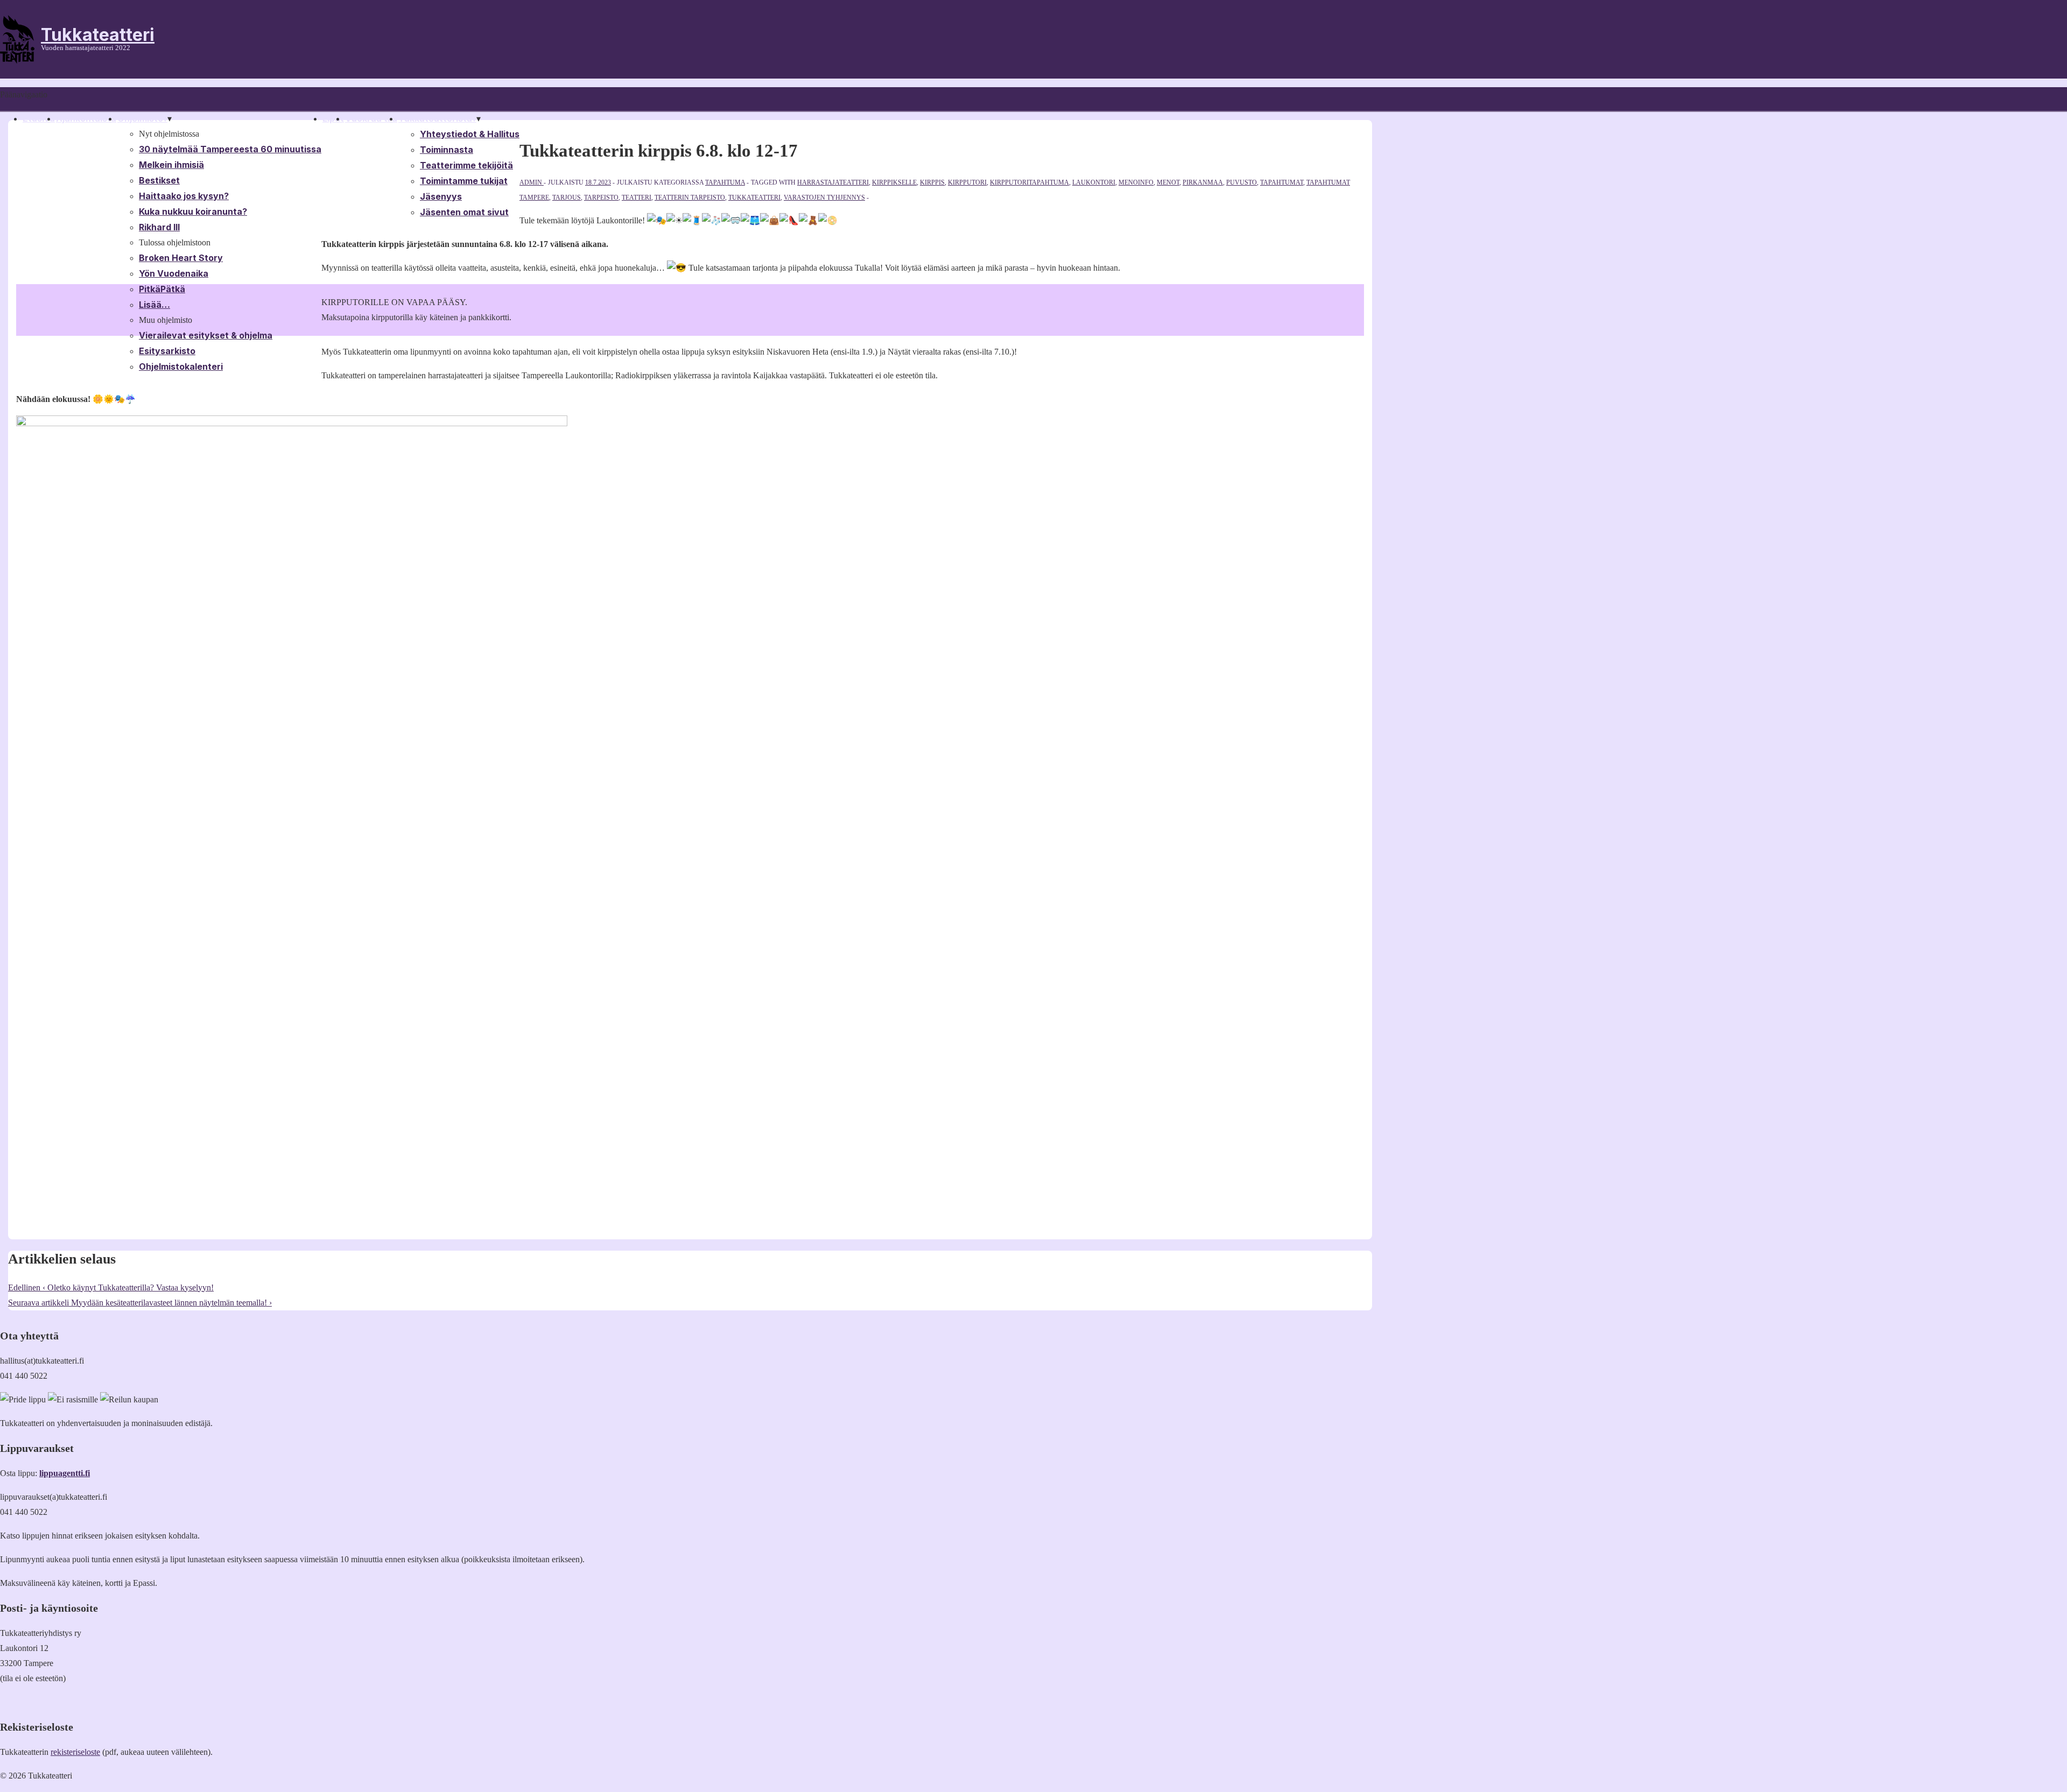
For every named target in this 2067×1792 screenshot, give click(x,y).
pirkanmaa (1203, 182)
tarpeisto (601, 197)
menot (1168, 182)
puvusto (1242, 182)
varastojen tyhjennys (824, 197)
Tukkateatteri (98, 35)
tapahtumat (1282, 182)
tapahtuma (725, 182)
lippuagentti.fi (65, 1473)
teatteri (637, 197)
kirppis (932, 182)
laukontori (1094, 182)
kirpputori (967, 182)
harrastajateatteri (833, 182)
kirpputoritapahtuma (1029, 182)
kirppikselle (894, 182)
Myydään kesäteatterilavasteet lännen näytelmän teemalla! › (140, 1303)
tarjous (567, 197)
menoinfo (1136, 182)
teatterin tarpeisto (690, 197)
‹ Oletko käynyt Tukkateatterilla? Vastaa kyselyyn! (111, 1287)
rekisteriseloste (75, 1752)
